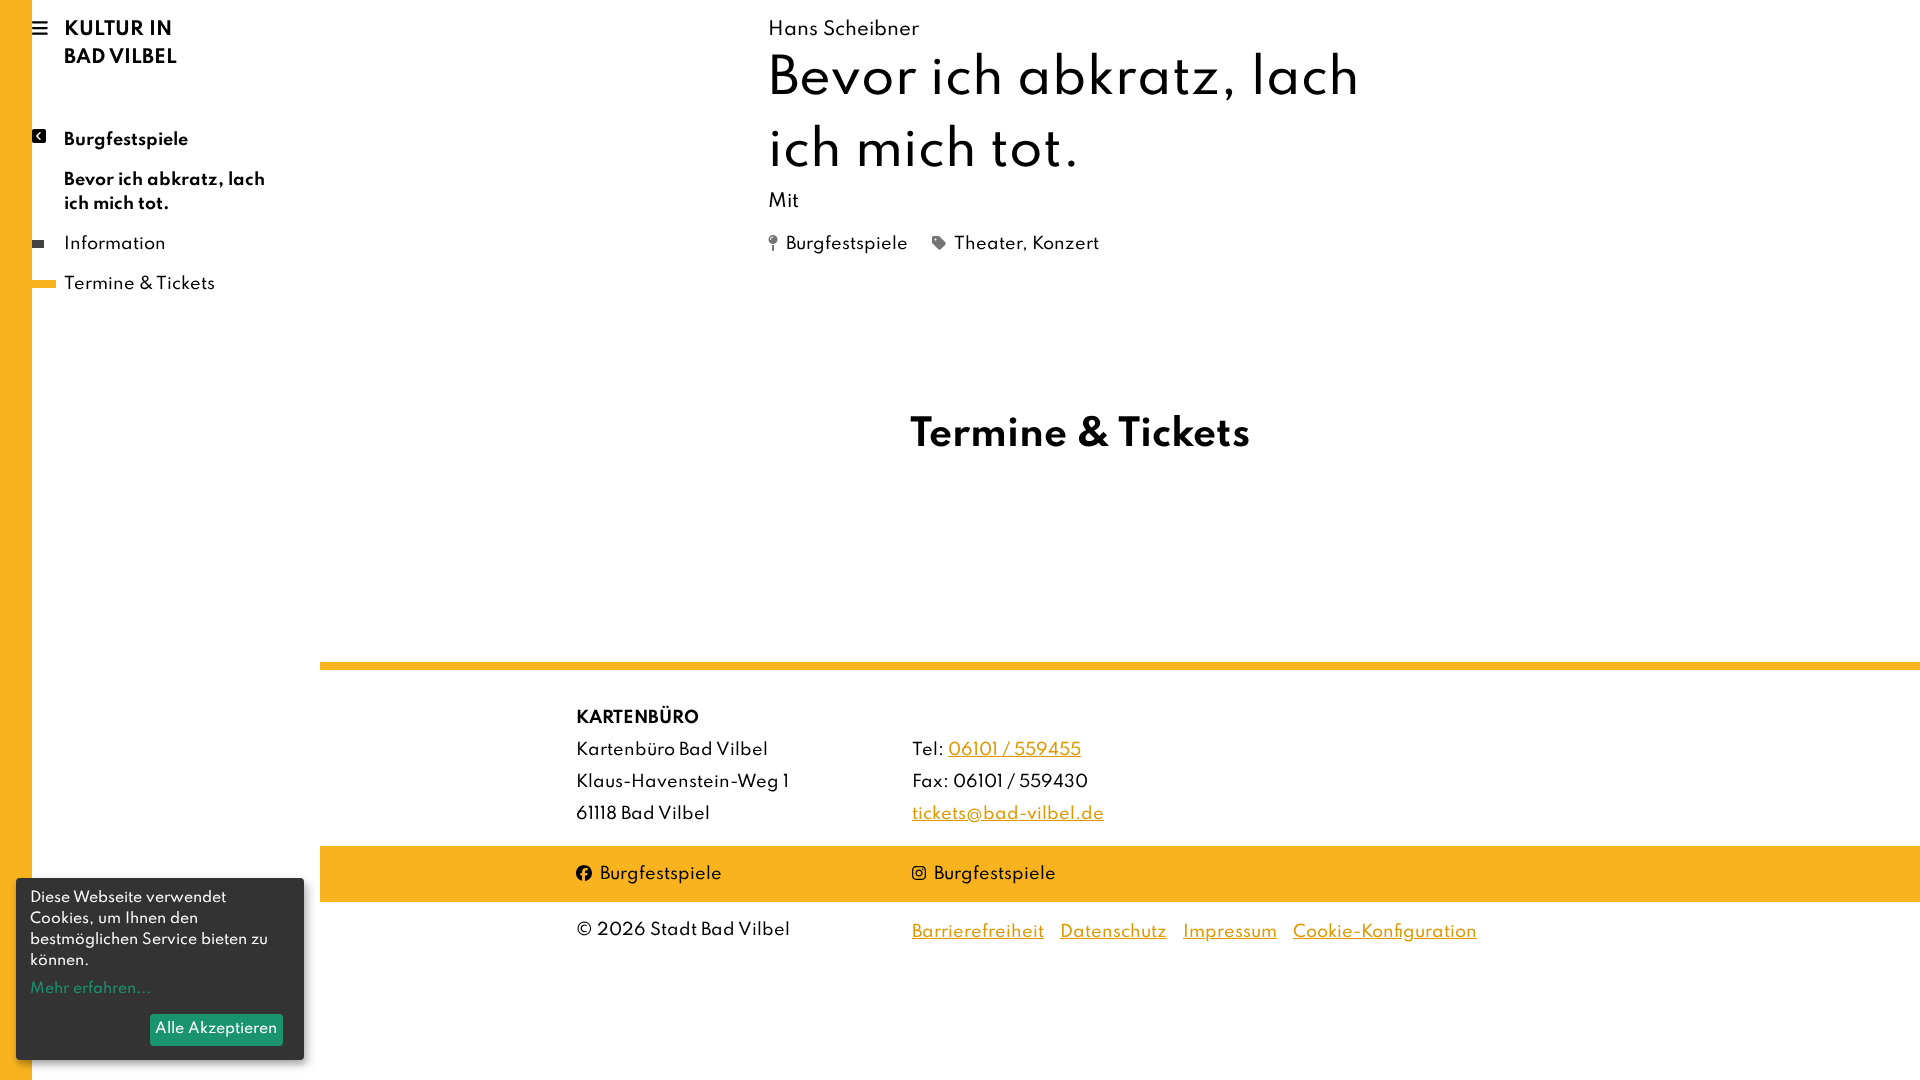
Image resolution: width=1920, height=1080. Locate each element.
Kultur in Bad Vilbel (120, 44)
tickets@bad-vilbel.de (1008, 814)
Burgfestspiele (126, 140)
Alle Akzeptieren (216, 1029)
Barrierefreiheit (978, 932)
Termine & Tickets (139, 284)
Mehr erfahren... (90, 989)
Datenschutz (1113, 932)
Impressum (1230, 932)
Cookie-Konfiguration (1385, 932)
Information (115, 244)
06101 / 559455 (1014, 750)
